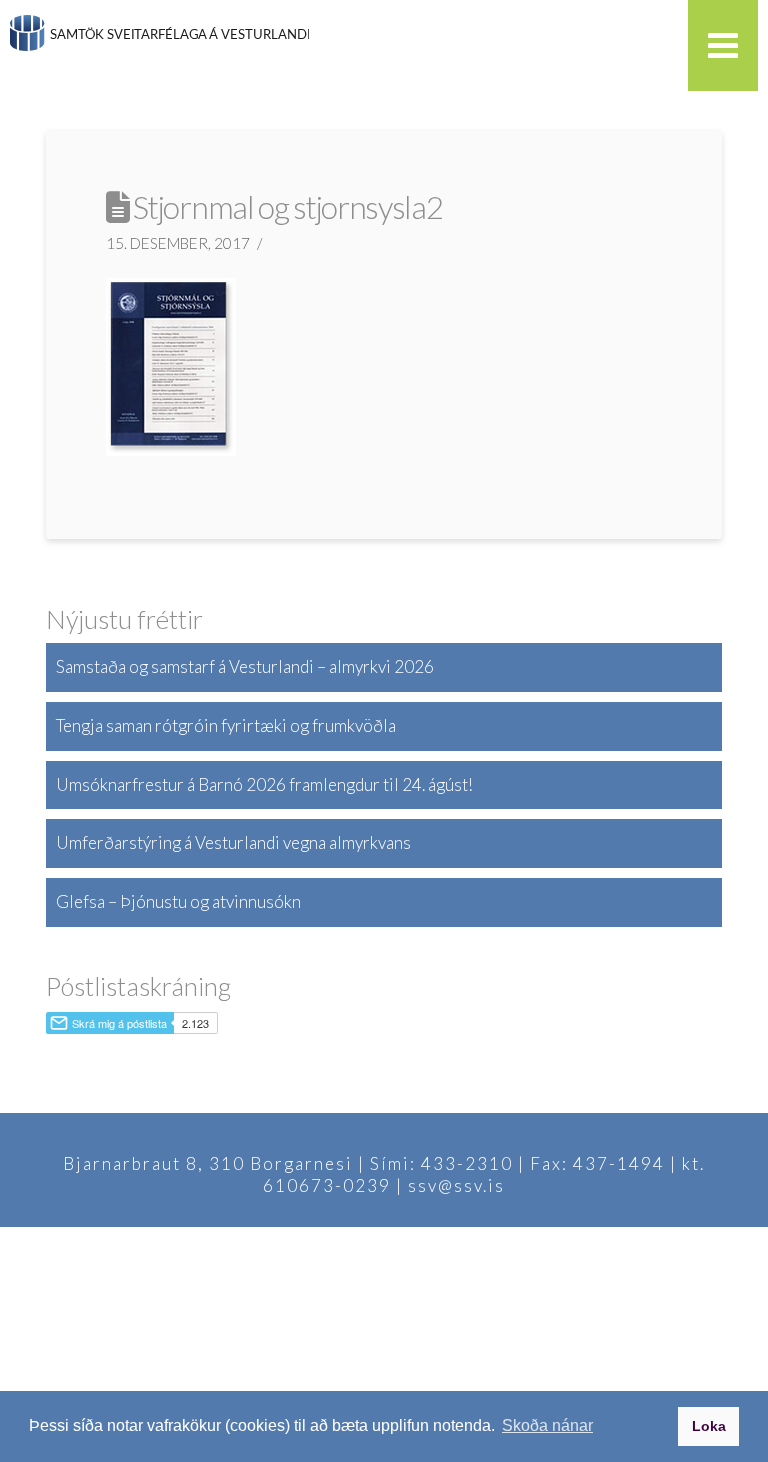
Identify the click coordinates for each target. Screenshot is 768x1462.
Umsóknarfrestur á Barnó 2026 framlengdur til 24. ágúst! (264, 784)
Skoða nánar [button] (547, 1425)
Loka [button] (709, 1426)
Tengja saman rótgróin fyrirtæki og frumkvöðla (226, 725)
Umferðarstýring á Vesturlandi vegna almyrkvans (233, 842)
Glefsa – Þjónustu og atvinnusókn (178, 901)
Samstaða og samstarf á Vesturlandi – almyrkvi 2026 (245, 666)
